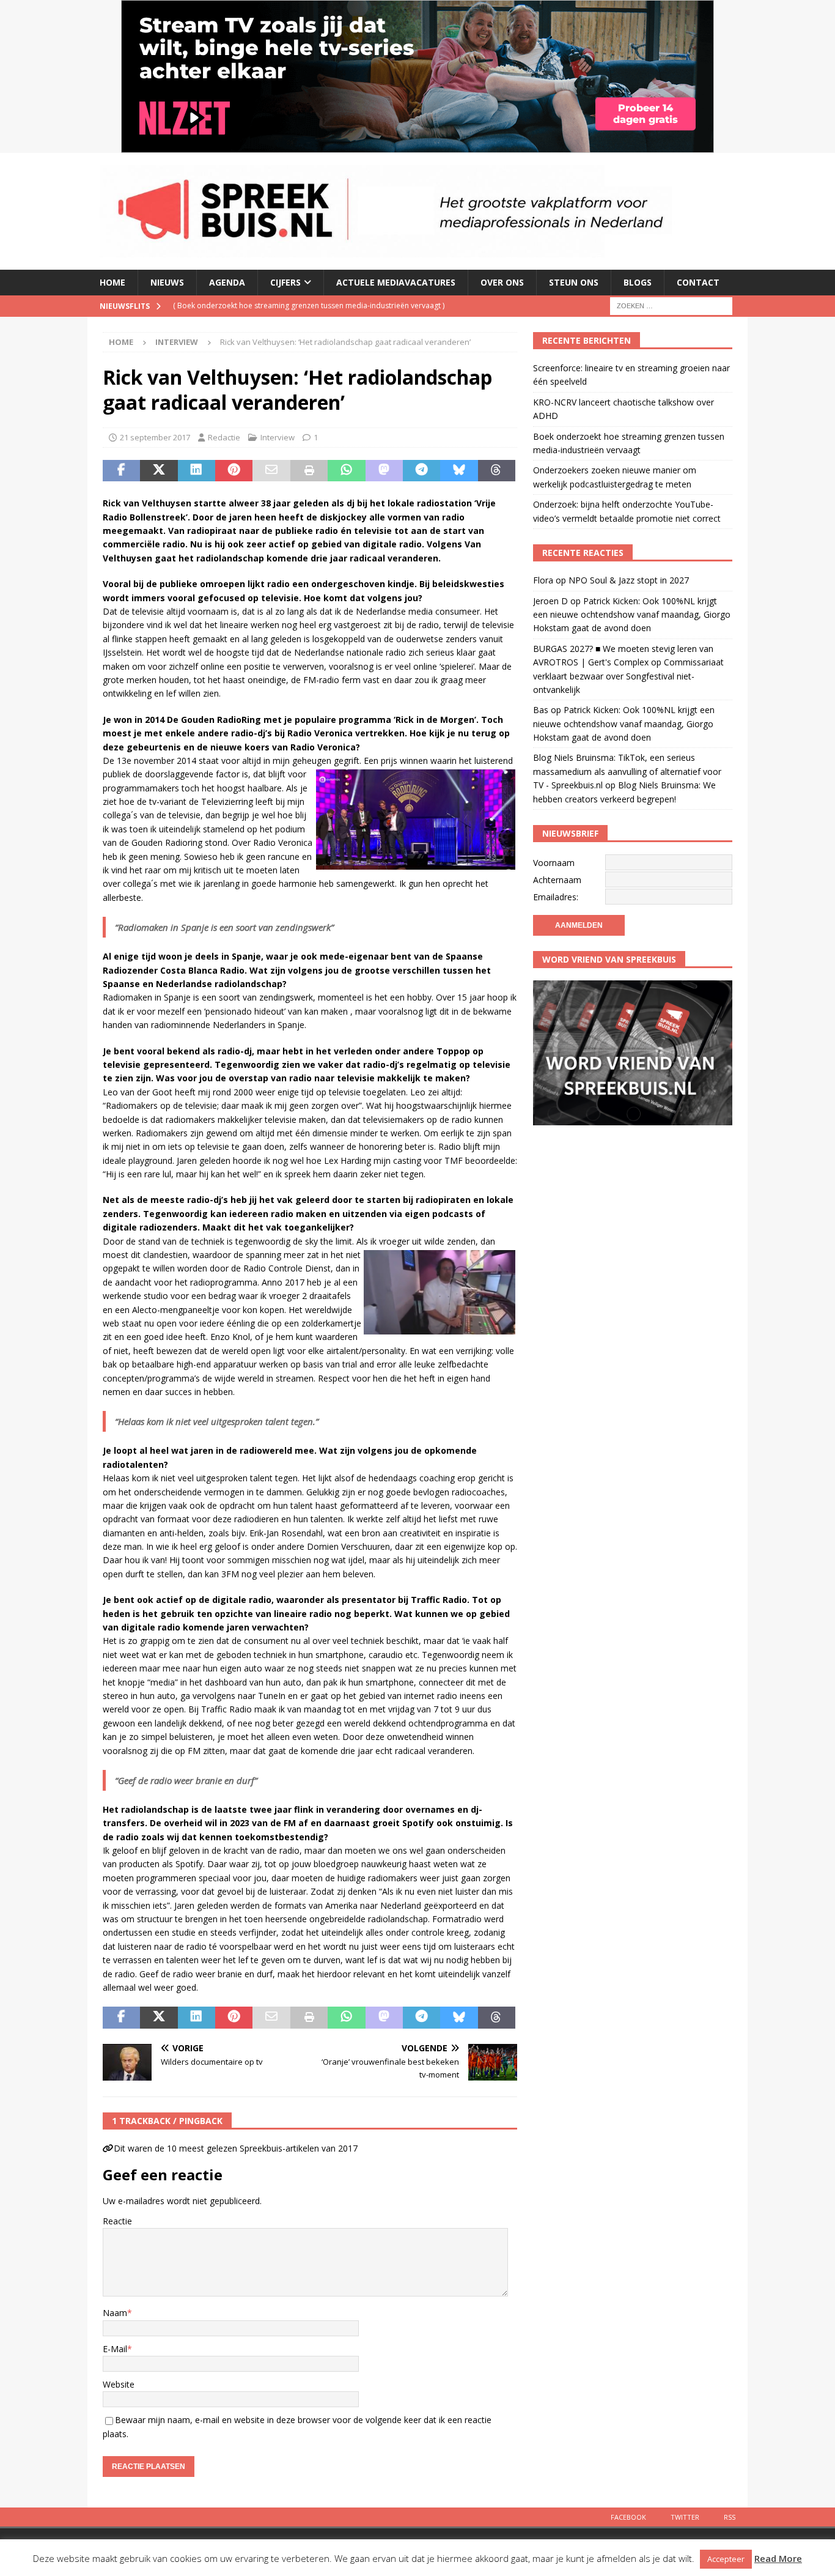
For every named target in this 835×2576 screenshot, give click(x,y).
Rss (730, 2517)
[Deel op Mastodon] (384, 471)
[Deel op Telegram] (421, 471)
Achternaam (557, 880)
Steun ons (574, 282)
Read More (778, 2558)
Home (112, 282)
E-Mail (115, 2349)
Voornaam (554, 863)
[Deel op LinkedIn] (197, 471)
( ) (309, 305)
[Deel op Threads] (497, 471)
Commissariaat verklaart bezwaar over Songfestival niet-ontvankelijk (628, 676)
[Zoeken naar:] (671, 305)
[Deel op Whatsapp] (346, 471)
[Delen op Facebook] (121, 471)
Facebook (628, 2517)
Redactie (224, 437)
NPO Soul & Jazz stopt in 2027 (629, 580)
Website (119, 2384)
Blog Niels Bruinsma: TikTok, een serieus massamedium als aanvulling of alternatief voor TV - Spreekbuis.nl (627, 771)
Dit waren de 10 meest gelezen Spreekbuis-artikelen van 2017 (236, 2148)
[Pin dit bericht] (234, 471)
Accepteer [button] (726, 2559)
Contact (698, 282)
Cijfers (285, 282)
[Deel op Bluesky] (459, 471)
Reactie (117, 2221)
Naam (115, 2313)
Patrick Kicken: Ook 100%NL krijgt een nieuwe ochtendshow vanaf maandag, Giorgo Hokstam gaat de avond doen (632, 615)
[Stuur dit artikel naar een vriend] (271, 471)
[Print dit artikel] (309, 471)
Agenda (227, 282)
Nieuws (167, 282)
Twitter (685, 2517)
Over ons (502, 282)
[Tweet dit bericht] (159, 471)
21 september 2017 (155, 437)
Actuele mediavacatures (396, 282)
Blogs (638, 282)
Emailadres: (556, 897)
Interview (278, 437)
